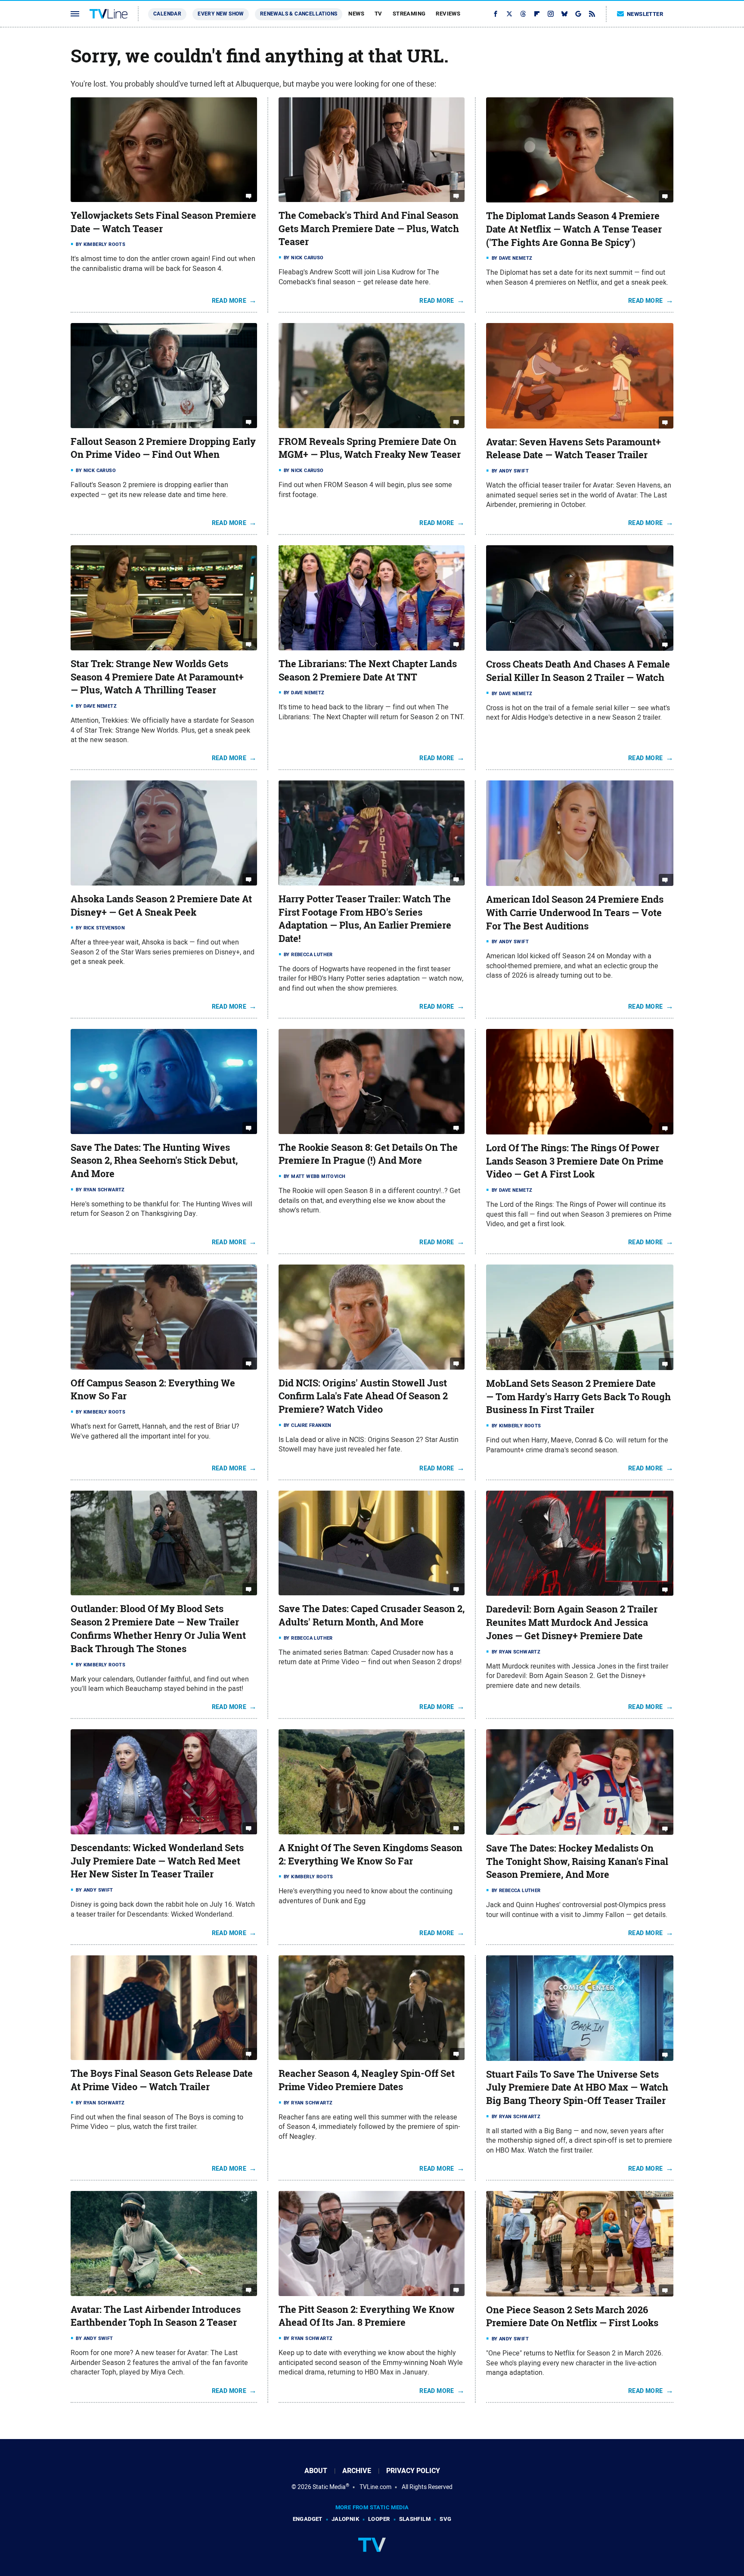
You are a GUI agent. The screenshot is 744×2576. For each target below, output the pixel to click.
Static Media (329, 2487)
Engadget (308, 2519)
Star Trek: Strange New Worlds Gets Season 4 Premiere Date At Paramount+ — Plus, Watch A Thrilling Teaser (157, 677)
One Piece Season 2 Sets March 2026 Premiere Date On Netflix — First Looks (572, 2317)
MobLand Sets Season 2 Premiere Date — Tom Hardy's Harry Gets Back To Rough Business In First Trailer (578, 1397)
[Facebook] (496, 14)
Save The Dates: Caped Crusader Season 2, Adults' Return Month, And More (372, 1615)
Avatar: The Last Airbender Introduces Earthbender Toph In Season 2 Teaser (156, 2316)
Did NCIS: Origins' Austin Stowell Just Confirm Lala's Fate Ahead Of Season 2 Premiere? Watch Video (363, 1396)
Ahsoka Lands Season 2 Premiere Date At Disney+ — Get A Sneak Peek (161, 906)
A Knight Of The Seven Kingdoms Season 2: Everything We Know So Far (370, 1854)
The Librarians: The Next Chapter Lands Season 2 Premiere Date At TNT (368, 670)
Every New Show (221, 14)
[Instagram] (551, 14)
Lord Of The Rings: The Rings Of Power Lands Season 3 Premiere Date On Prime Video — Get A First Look (575, 1161)
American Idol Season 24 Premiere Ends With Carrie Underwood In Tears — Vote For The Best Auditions (575, 913)
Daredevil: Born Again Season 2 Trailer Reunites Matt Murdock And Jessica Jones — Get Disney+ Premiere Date (572, 1622)
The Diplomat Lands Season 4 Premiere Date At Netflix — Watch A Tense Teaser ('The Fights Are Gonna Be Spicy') (574, 229)
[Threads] (523, 14)
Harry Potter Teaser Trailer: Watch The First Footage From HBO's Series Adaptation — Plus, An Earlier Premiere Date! (365, 919)
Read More (229, 301)
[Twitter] (509, 14)
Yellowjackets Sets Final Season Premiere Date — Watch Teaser (163, 222)
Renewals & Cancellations (299, 14)
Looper (379, 2519)
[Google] (578, 14)
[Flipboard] (537, 14)
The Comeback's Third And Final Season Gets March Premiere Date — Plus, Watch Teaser (369, 229)
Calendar (167, 14)
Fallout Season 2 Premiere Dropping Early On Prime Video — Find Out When (163, 448)
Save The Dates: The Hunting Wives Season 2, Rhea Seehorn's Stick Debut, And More (154, 1161)
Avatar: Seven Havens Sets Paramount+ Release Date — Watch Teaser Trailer (573, 449)
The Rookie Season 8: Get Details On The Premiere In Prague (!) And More (368, 1154)
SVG (445, 2519)
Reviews (448, 14)
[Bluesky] (564, 14)
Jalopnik (345, 2519)
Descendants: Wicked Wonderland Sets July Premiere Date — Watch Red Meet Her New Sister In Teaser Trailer (157, 1861)
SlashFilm (415, 2519)
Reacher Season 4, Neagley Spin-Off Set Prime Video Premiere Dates (367, 2080)
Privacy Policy (413, 2471)
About (316, 2471)
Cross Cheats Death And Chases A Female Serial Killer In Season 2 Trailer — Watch (578, 671)
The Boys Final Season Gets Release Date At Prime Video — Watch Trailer (162, 2080)
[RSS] (592, 14)
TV (378, 14)
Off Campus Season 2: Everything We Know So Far (153, 1390)
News (356, 14)
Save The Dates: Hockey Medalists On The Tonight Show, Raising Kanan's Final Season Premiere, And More (577, 1861)
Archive (357, 2471)
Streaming (409, 14)
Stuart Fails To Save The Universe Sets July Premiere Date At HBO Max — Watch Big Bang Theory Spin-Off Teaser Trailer (577, 2088)
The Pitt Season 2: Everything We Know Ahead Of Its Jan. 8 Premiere (367, 2316)
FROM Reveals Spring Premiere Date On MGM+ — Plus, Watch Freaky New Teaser (370, 448)
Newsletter (645, 14)
